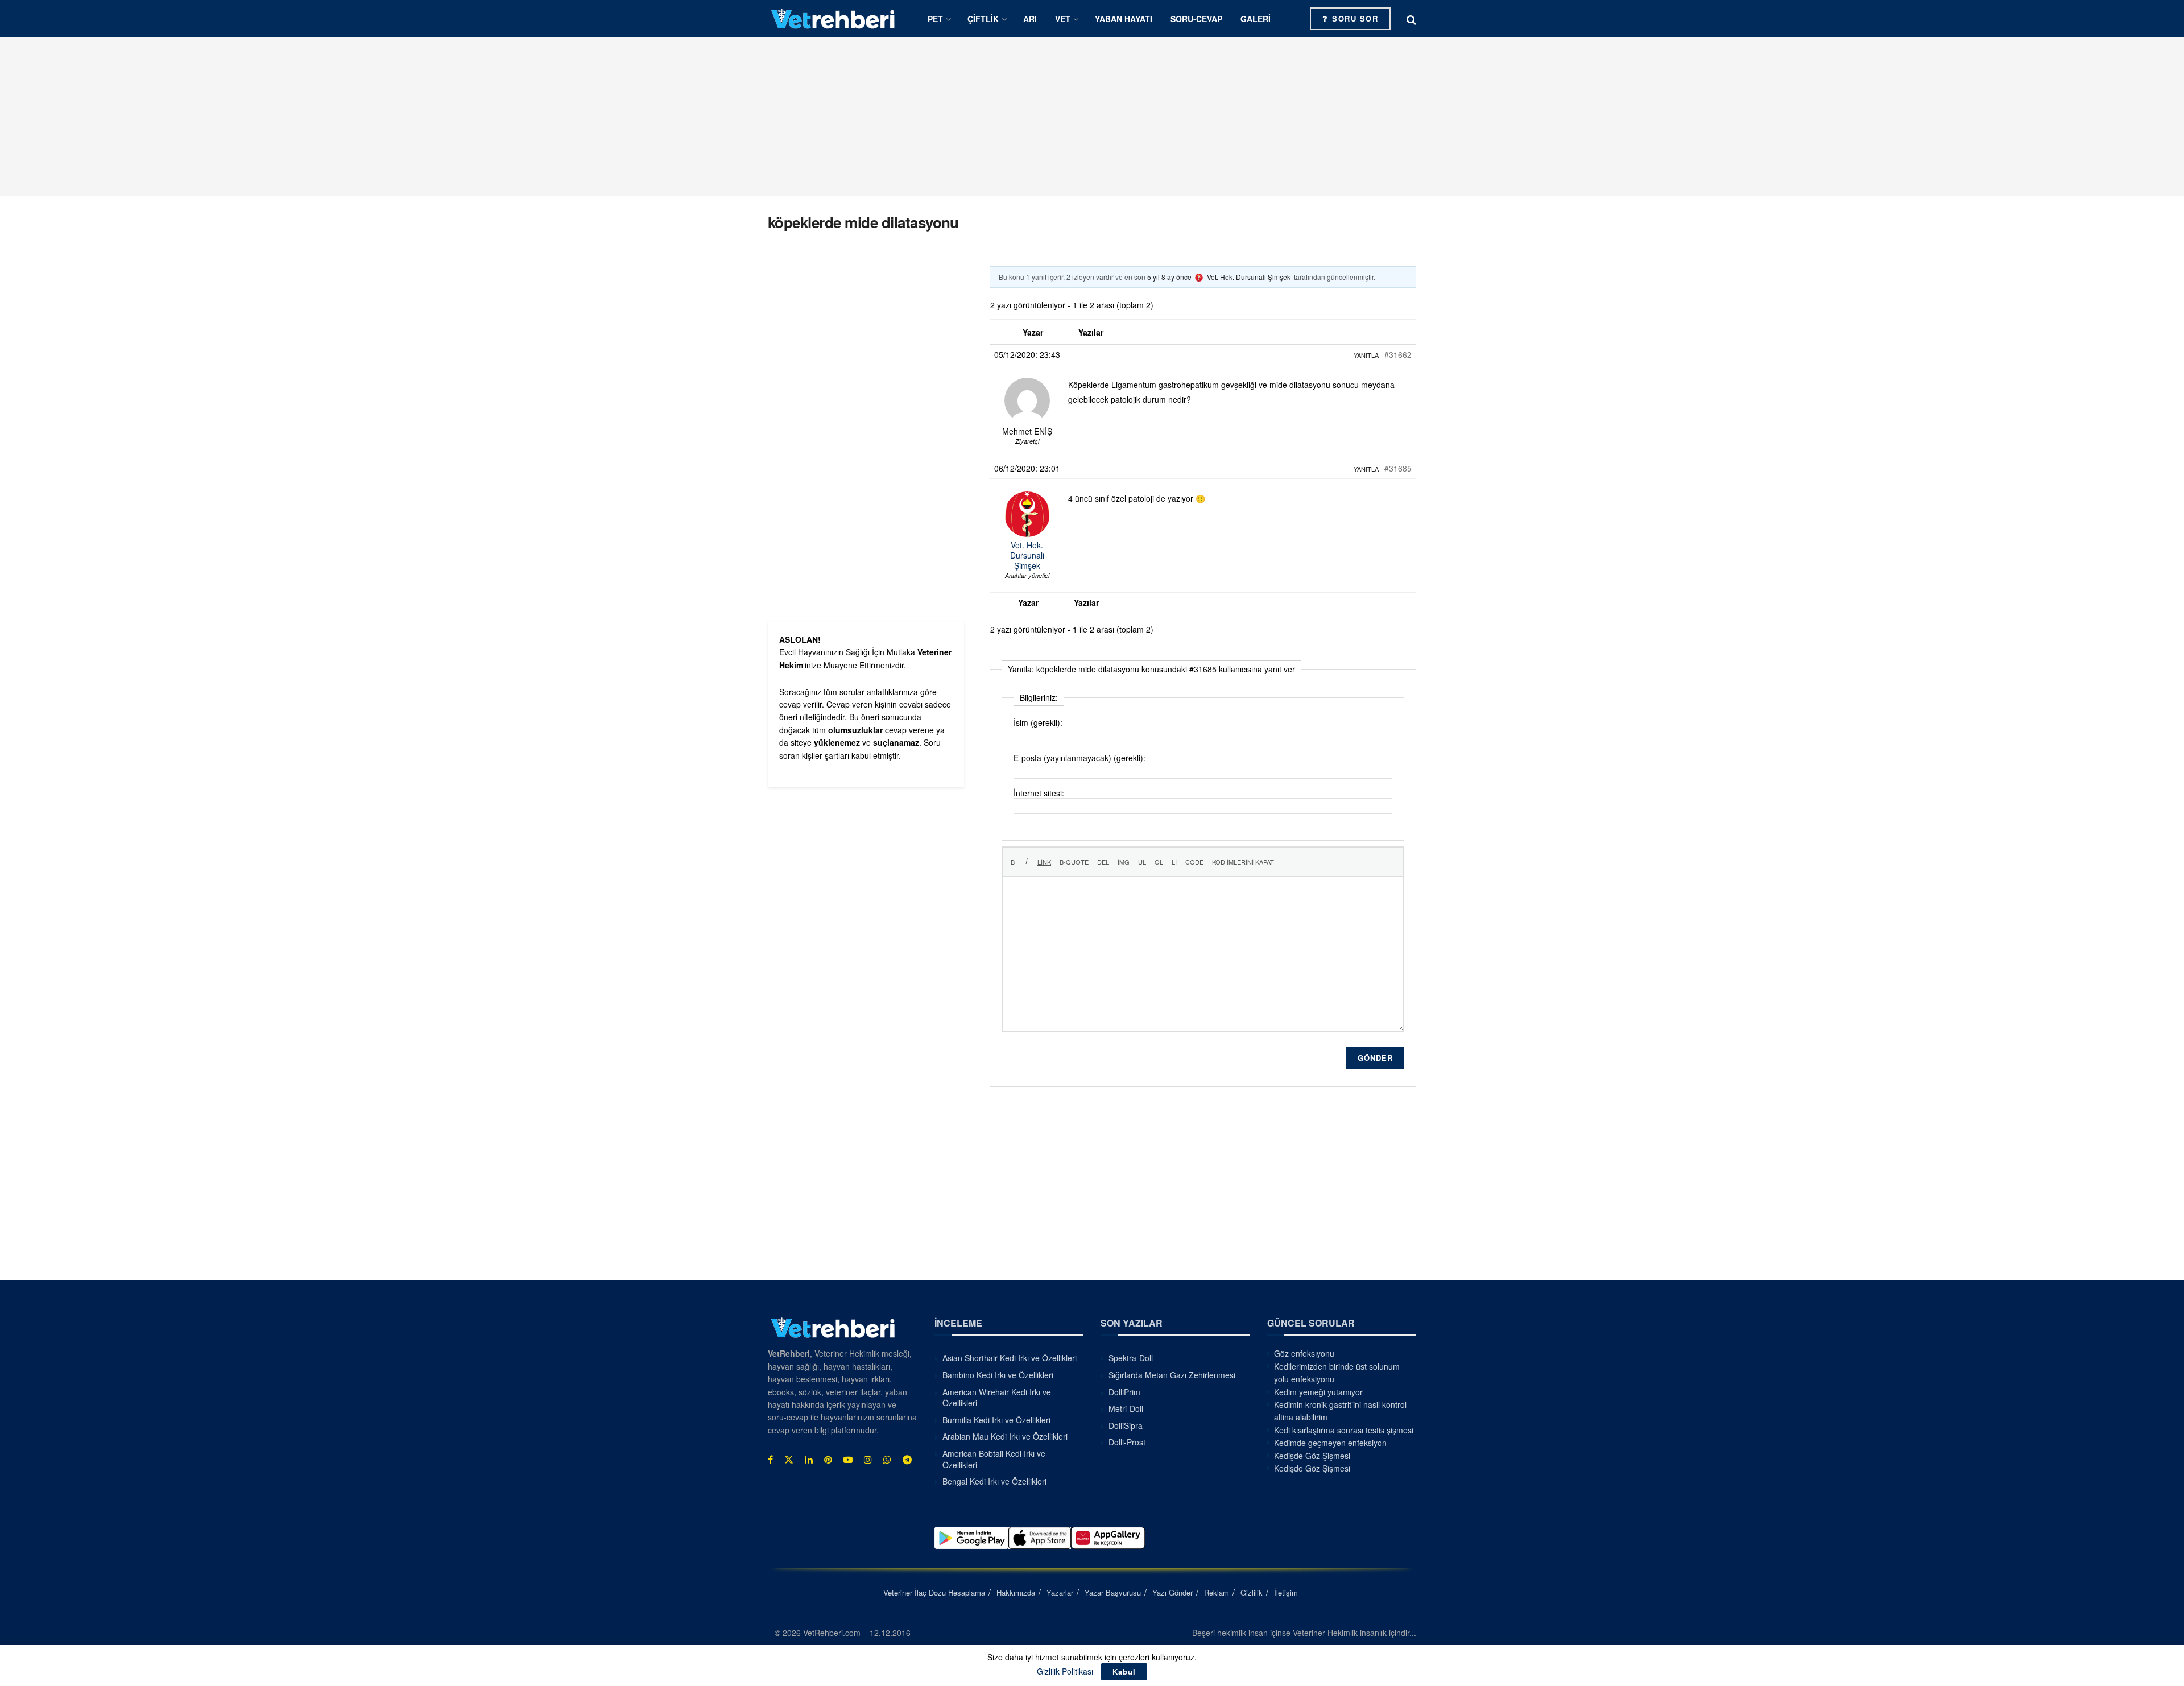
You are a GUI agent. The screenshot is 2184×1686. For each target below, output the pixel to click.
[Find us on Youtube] (848, 1460)
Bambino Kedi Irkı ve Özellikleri (998, 1375)
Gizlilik (1252, 1592)
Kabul (1124, 1671)
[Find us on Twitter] (789, 1460)
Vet (1063, 19)
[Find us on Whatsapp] (887, 1460)
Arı (1030, 19)
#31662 (1398, 354)
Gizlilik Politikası (1065, 1671)
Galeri (1256, 19)
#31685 (1398, 468)
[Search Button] (1411, 19)
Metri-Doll (1126, 1408)
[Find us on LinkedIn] (809, 1460)
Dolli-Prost (1127, 1442)
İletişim (1286, 1592)
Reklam (1217, 1592)
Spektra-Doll (1131, 1358)
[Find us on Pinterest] (828, 1460)
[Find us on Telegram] (907, 1460)
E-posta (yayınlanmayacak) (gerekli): (1079, 758)
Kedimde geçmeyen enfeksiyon (1330, 1443)
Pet (935, 19)
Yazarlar (1060, 1592)
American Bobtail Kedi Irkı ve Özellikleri (994, 1459)
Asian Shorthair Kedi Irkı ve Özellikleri (1010, 1358)
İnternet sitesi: (1039, 793)
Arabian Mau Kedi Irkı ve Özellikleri (1005, 1436)
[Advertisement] (1092, 117)
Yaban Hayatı (1124, 19)
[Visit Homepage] (833, 18)
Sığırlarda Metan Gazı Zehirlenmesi (1172, 1375)
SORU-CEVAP (1196, 19)
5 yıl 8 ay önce (1169, 277)
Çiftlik (983, 19)
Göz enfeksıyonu (1304, 1353)
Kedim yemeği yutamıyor (1318, 1392)
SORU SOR (1354, 18)
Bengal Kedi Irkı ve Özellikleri (994, 1481)
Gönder (1375, 1058)
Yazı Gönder (1172, 1592)
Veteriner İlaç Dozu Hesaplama (934, 1592)
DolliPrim (1124, 1392)
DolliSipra (1126, 1425)
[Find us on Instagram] (868, 1460)
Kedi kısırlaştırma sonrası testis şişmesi (1344, 1430)
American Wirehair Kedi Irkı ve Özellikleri (997, 1398)
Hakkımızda (1016, 1592)
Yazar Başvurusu (1113, 1592)
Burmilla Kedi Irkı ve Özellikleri (996, 1420)
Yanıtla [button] (1366, 355)
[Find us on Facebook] (770, 1460)
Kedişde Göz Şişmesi (1312, 1456)
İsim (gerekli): (1038, 722)
